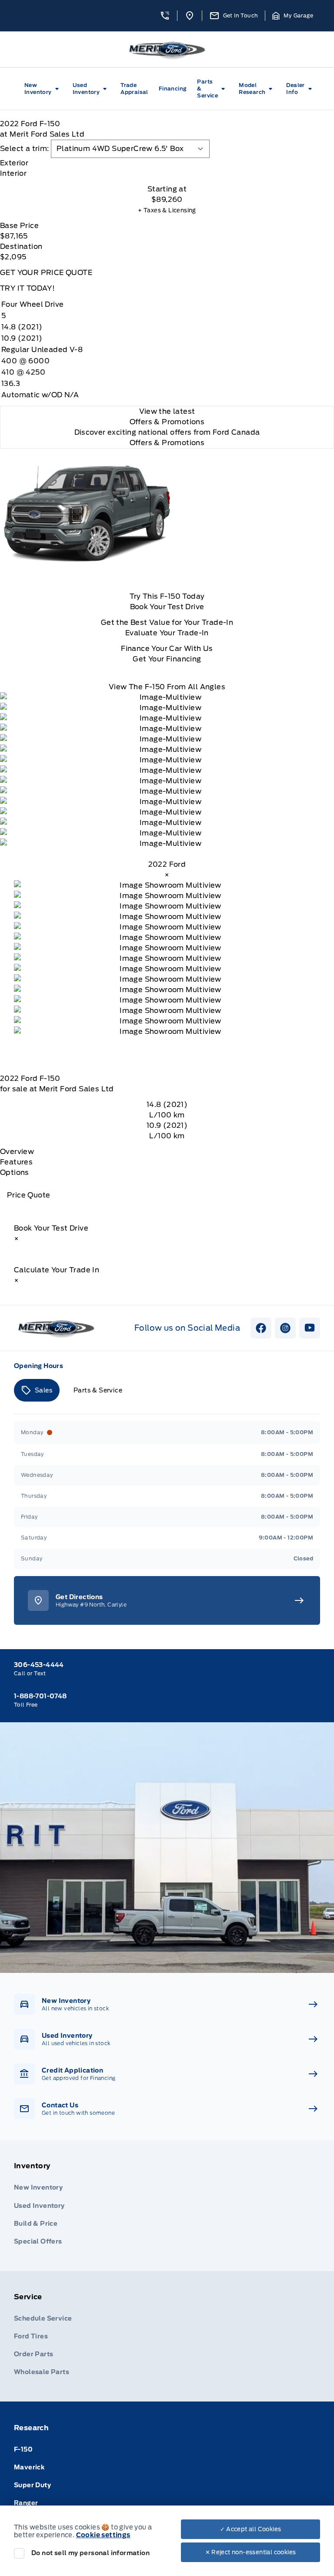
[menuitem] (43, 89)
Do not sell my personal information (90, 2553)
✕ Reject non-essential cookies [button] (251, 2552)
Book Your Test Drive (167, 607)
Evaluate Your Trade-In (167, 633)
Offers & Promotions (167, 443)
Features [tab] (16, 1162)
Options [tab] (15, 1172)
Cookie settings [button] (103, 2535)
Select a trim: (25, 149)
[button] (165, 16)
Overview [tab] (17, 1152)
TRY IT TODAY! (27, 288)
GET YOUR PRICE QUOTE (46, 273)
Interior (13, 173)
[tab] (167, 163)
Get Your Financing (167, 659)
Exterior (14, 163)
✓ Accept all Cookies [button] (251, 2529)
